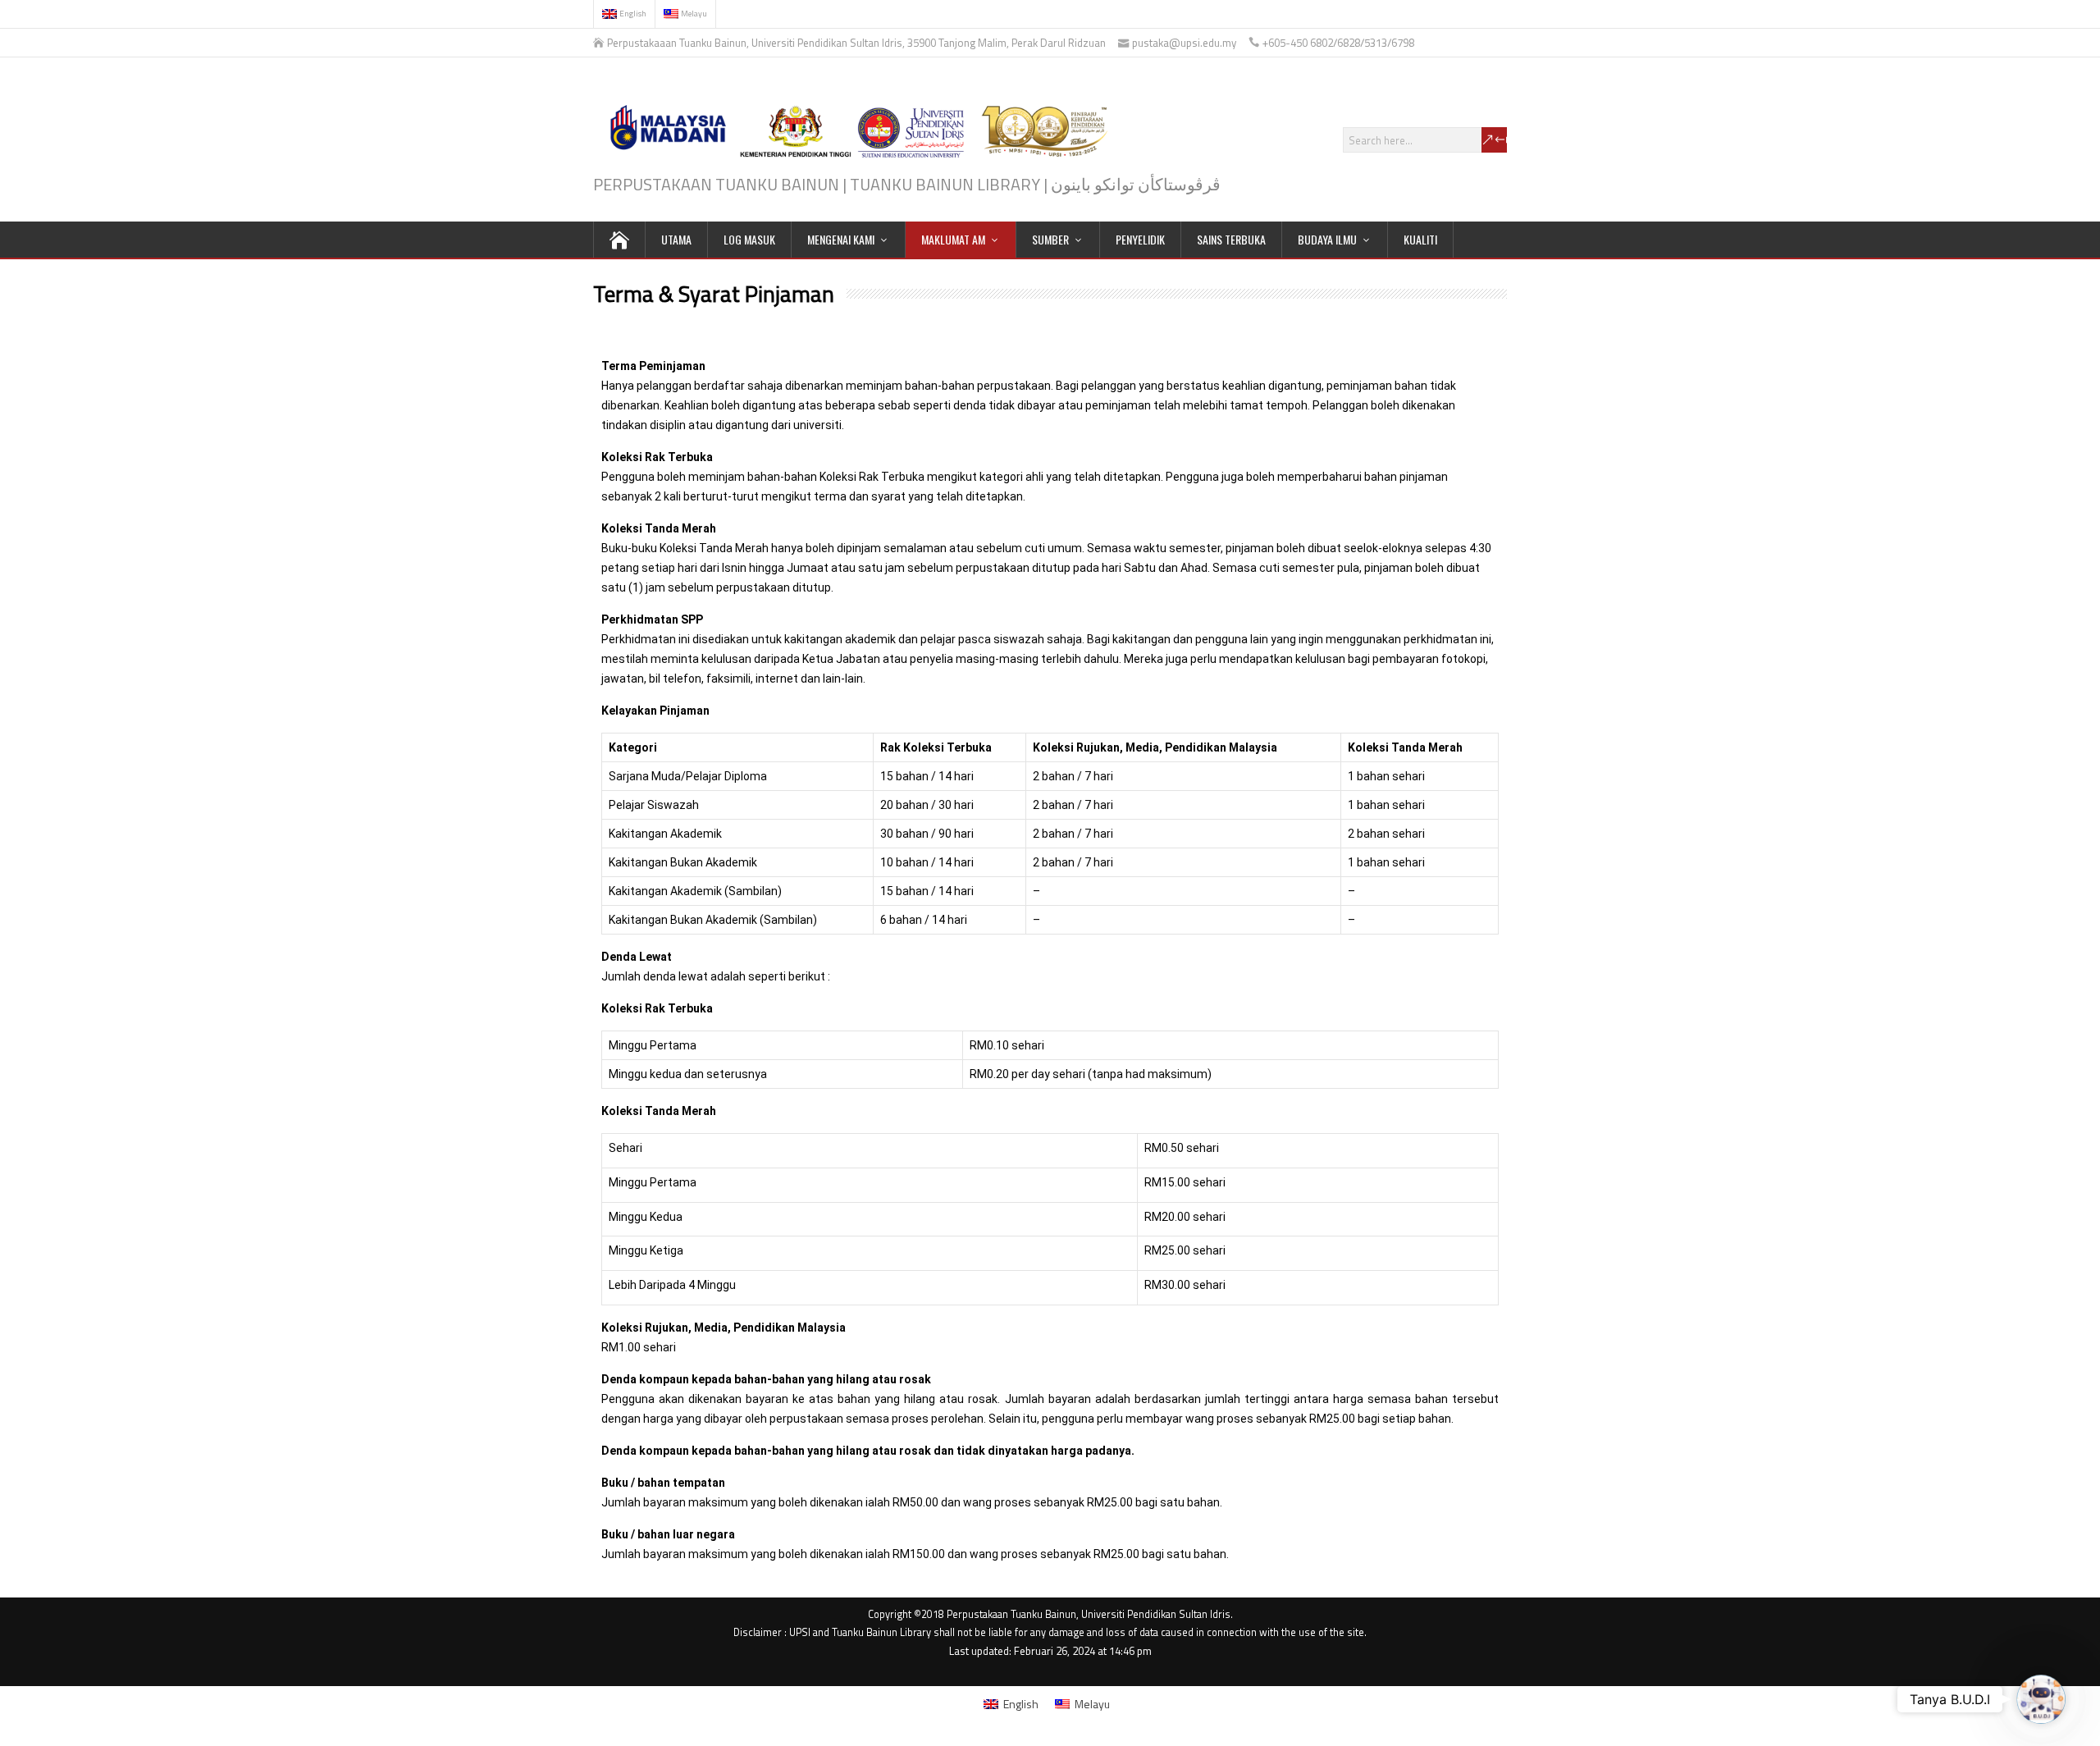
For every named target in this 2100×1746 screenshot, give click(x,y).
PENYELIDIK (1140, 239)
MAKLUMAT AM (953, 239)
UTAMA (676, 239)
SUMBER (1050, 239)
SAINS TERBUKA (1231, 239)
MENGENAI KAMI (841, 239)
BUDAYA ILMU (1327, 239)
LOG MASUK (749, 239)
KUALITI (1420, 239)
